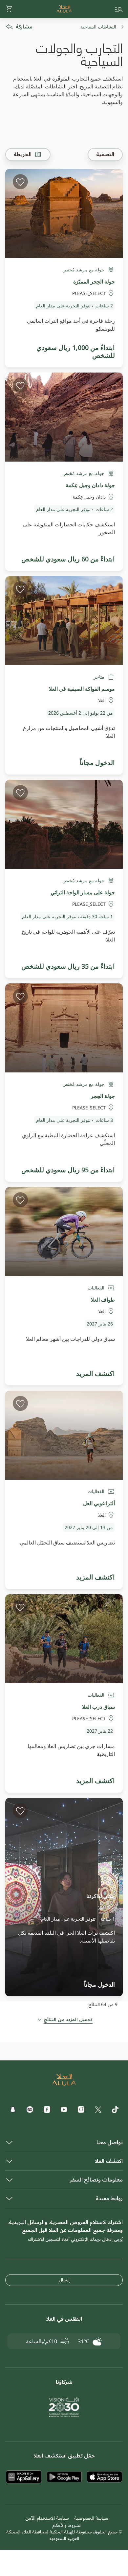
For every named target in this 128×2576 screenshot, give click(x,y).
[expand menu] (119, 9)
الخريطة (23, 155)
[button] (9, 9)
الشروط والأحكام (67, 2525)
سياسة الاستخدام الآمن (47, 2518)
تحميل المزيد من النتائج (68, 2020)
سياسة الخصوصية (91, 2518)
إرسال (64, 2280)
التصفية (105, 155)
